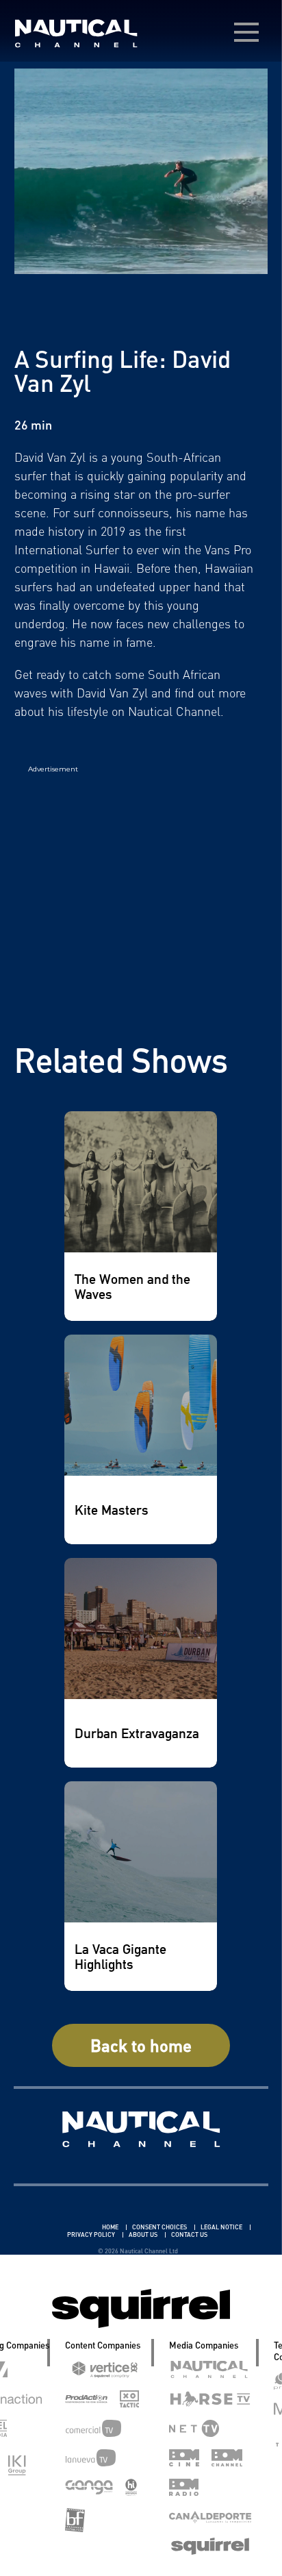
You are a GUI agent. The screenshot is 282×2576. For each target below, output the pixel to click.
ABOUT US (144, 2234)
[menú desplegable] (246, 32)
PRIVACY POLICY (92, 2234)
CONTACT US (189, 2234)
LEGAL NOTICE (222, 2227)
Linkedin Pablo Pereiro (61, 2227)
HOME (111, 2227)
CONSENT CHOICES (160, 2227)
